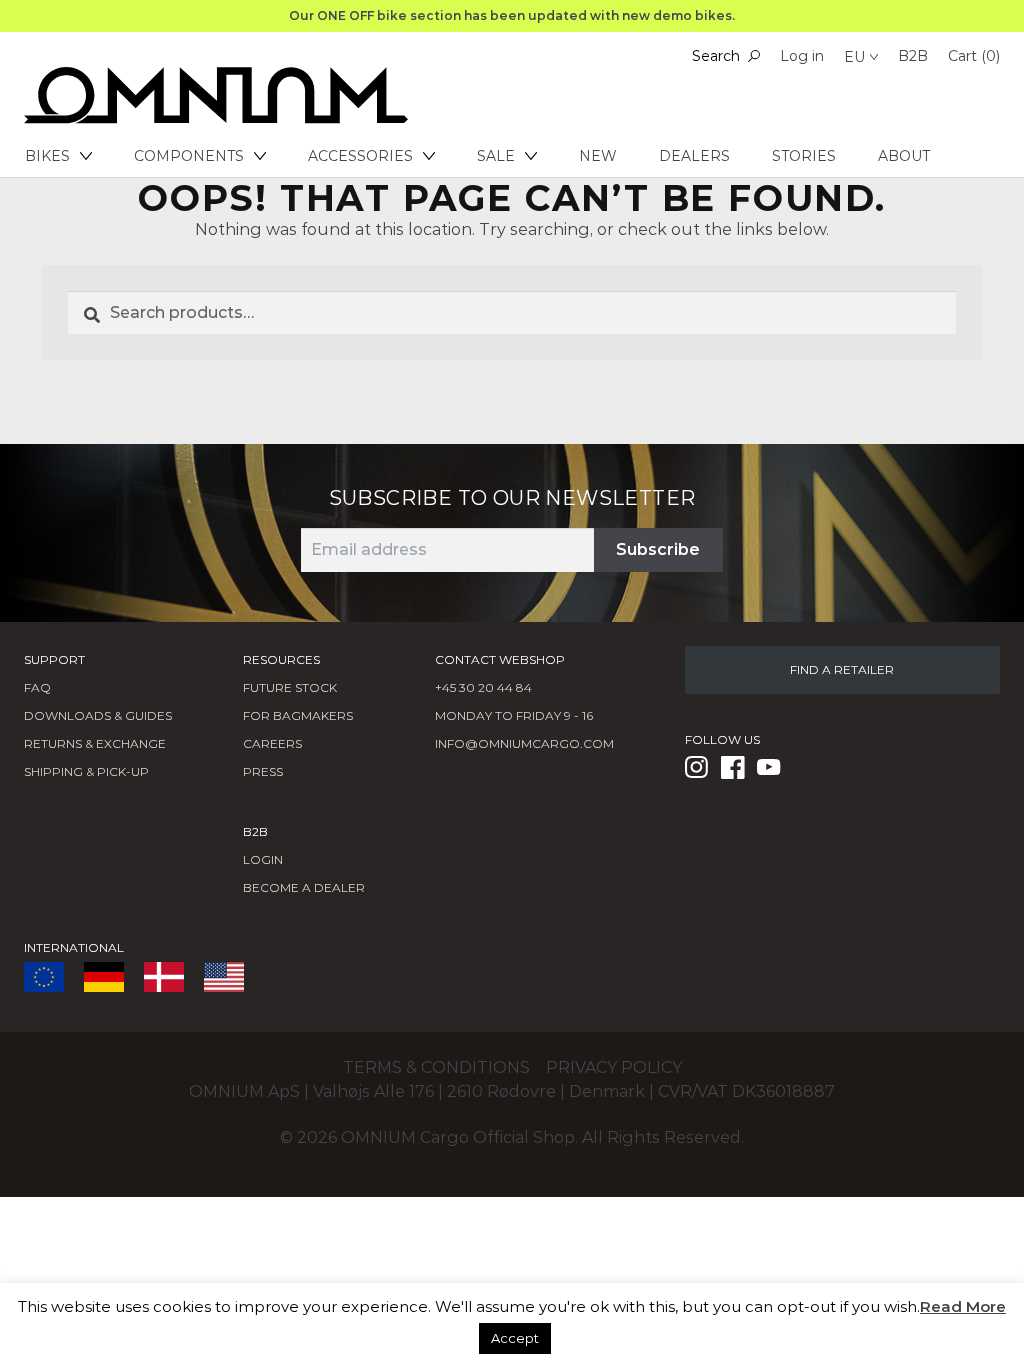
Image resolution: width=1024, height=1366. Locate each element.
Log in (802, 56)
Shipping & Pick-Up (86, 771)
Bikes (47, 156)
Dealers (694, 156)
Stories (804, 156)
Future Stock (290, 687)
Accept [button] (515, 1338)
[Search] (754, 56)
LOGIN (263, 859)
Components (189, 156)
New (598, 156)
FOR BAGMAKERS (298, 715)
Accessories (360, 156)
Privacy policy (614, 1067)
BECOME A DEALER (304, 887)
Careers (272, 743)
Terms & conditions (436, 1067)
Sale (496, 156)
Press (263, 771)
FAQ (37, 687)
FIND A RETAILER (842, 669)
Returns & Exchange (95, 743)
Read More (963, 1306)
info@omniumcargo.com (524, 743)
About (904, 156)
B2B (913, 56)
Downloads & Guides (98, 715)
